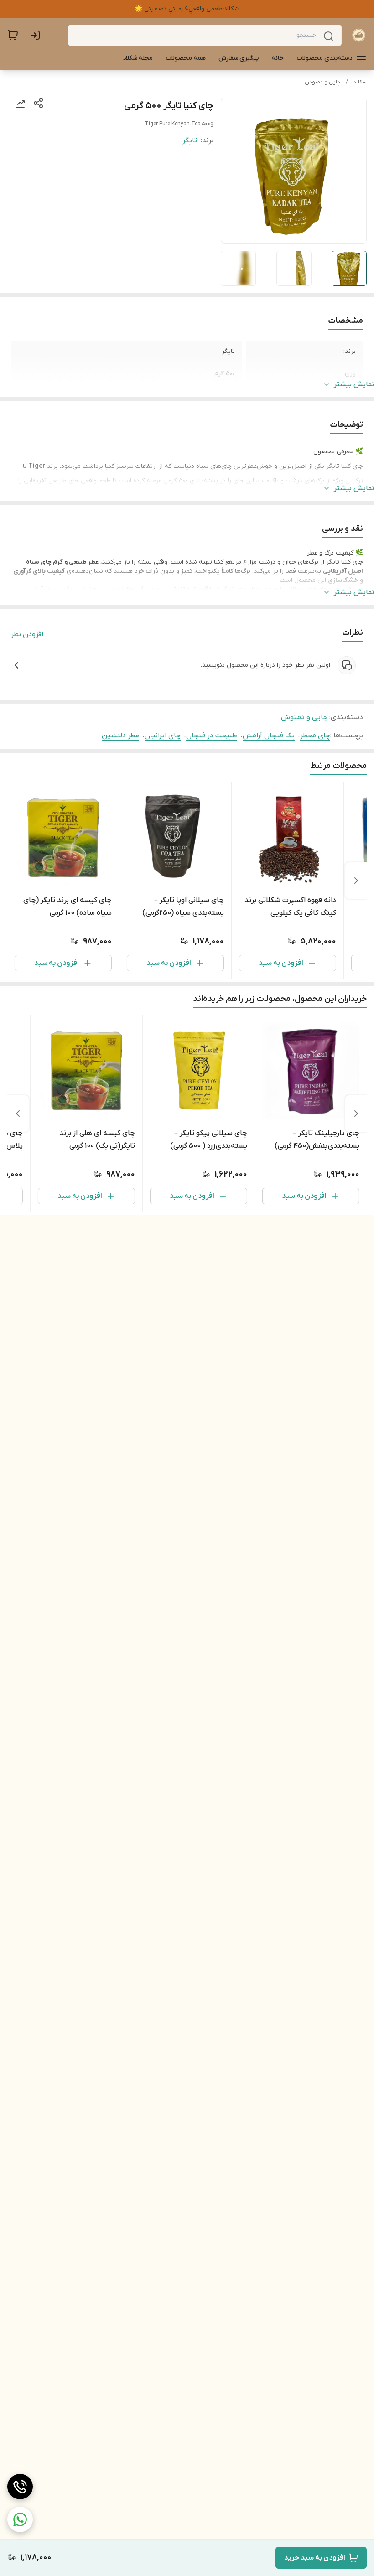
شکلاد (360, 82)
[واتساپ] (20, 2519)
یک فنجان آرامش (269, 736)
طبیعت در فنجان (212, 736)
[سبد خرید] (13, 35)
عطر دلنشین (120, 736)
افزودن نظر (27, 634)
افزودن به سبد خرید (315, 2558)
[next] (18, 1114)
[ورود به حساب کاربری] (37, 35)
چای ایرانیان (163, 736)
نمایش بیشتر (354, 384)
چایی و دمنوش (322, 82)
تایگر (190, 140)
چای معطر (315, 736)
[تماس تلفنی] (20, 2487)
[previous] (356, 881)
